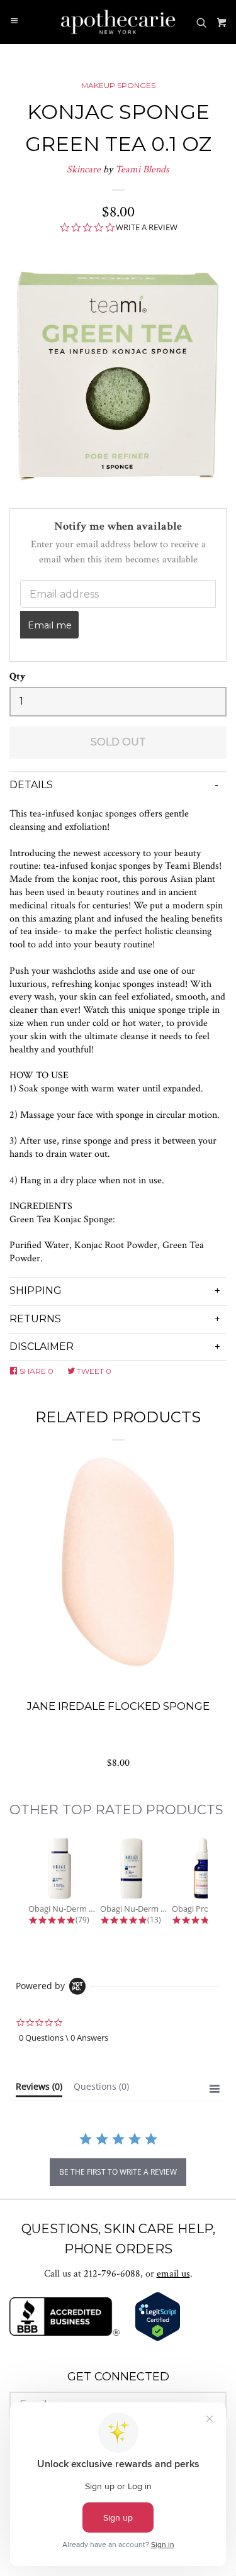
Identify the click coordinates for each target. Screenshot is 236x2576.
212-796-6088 (112, 2274)
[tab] (39, 2089)
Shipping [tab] (36, 1291)
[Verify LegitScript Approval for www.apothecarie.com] (158, 2339)
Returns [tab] (35, 1319)
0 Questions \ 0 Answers (64, 2038)
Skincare (84, 170)
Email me (50, 625)
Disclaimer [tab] (42, 1347)
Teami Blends (142, 170)
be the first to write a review (118, 2172)
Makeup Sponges (118, 85)
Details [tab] (31, 785)
